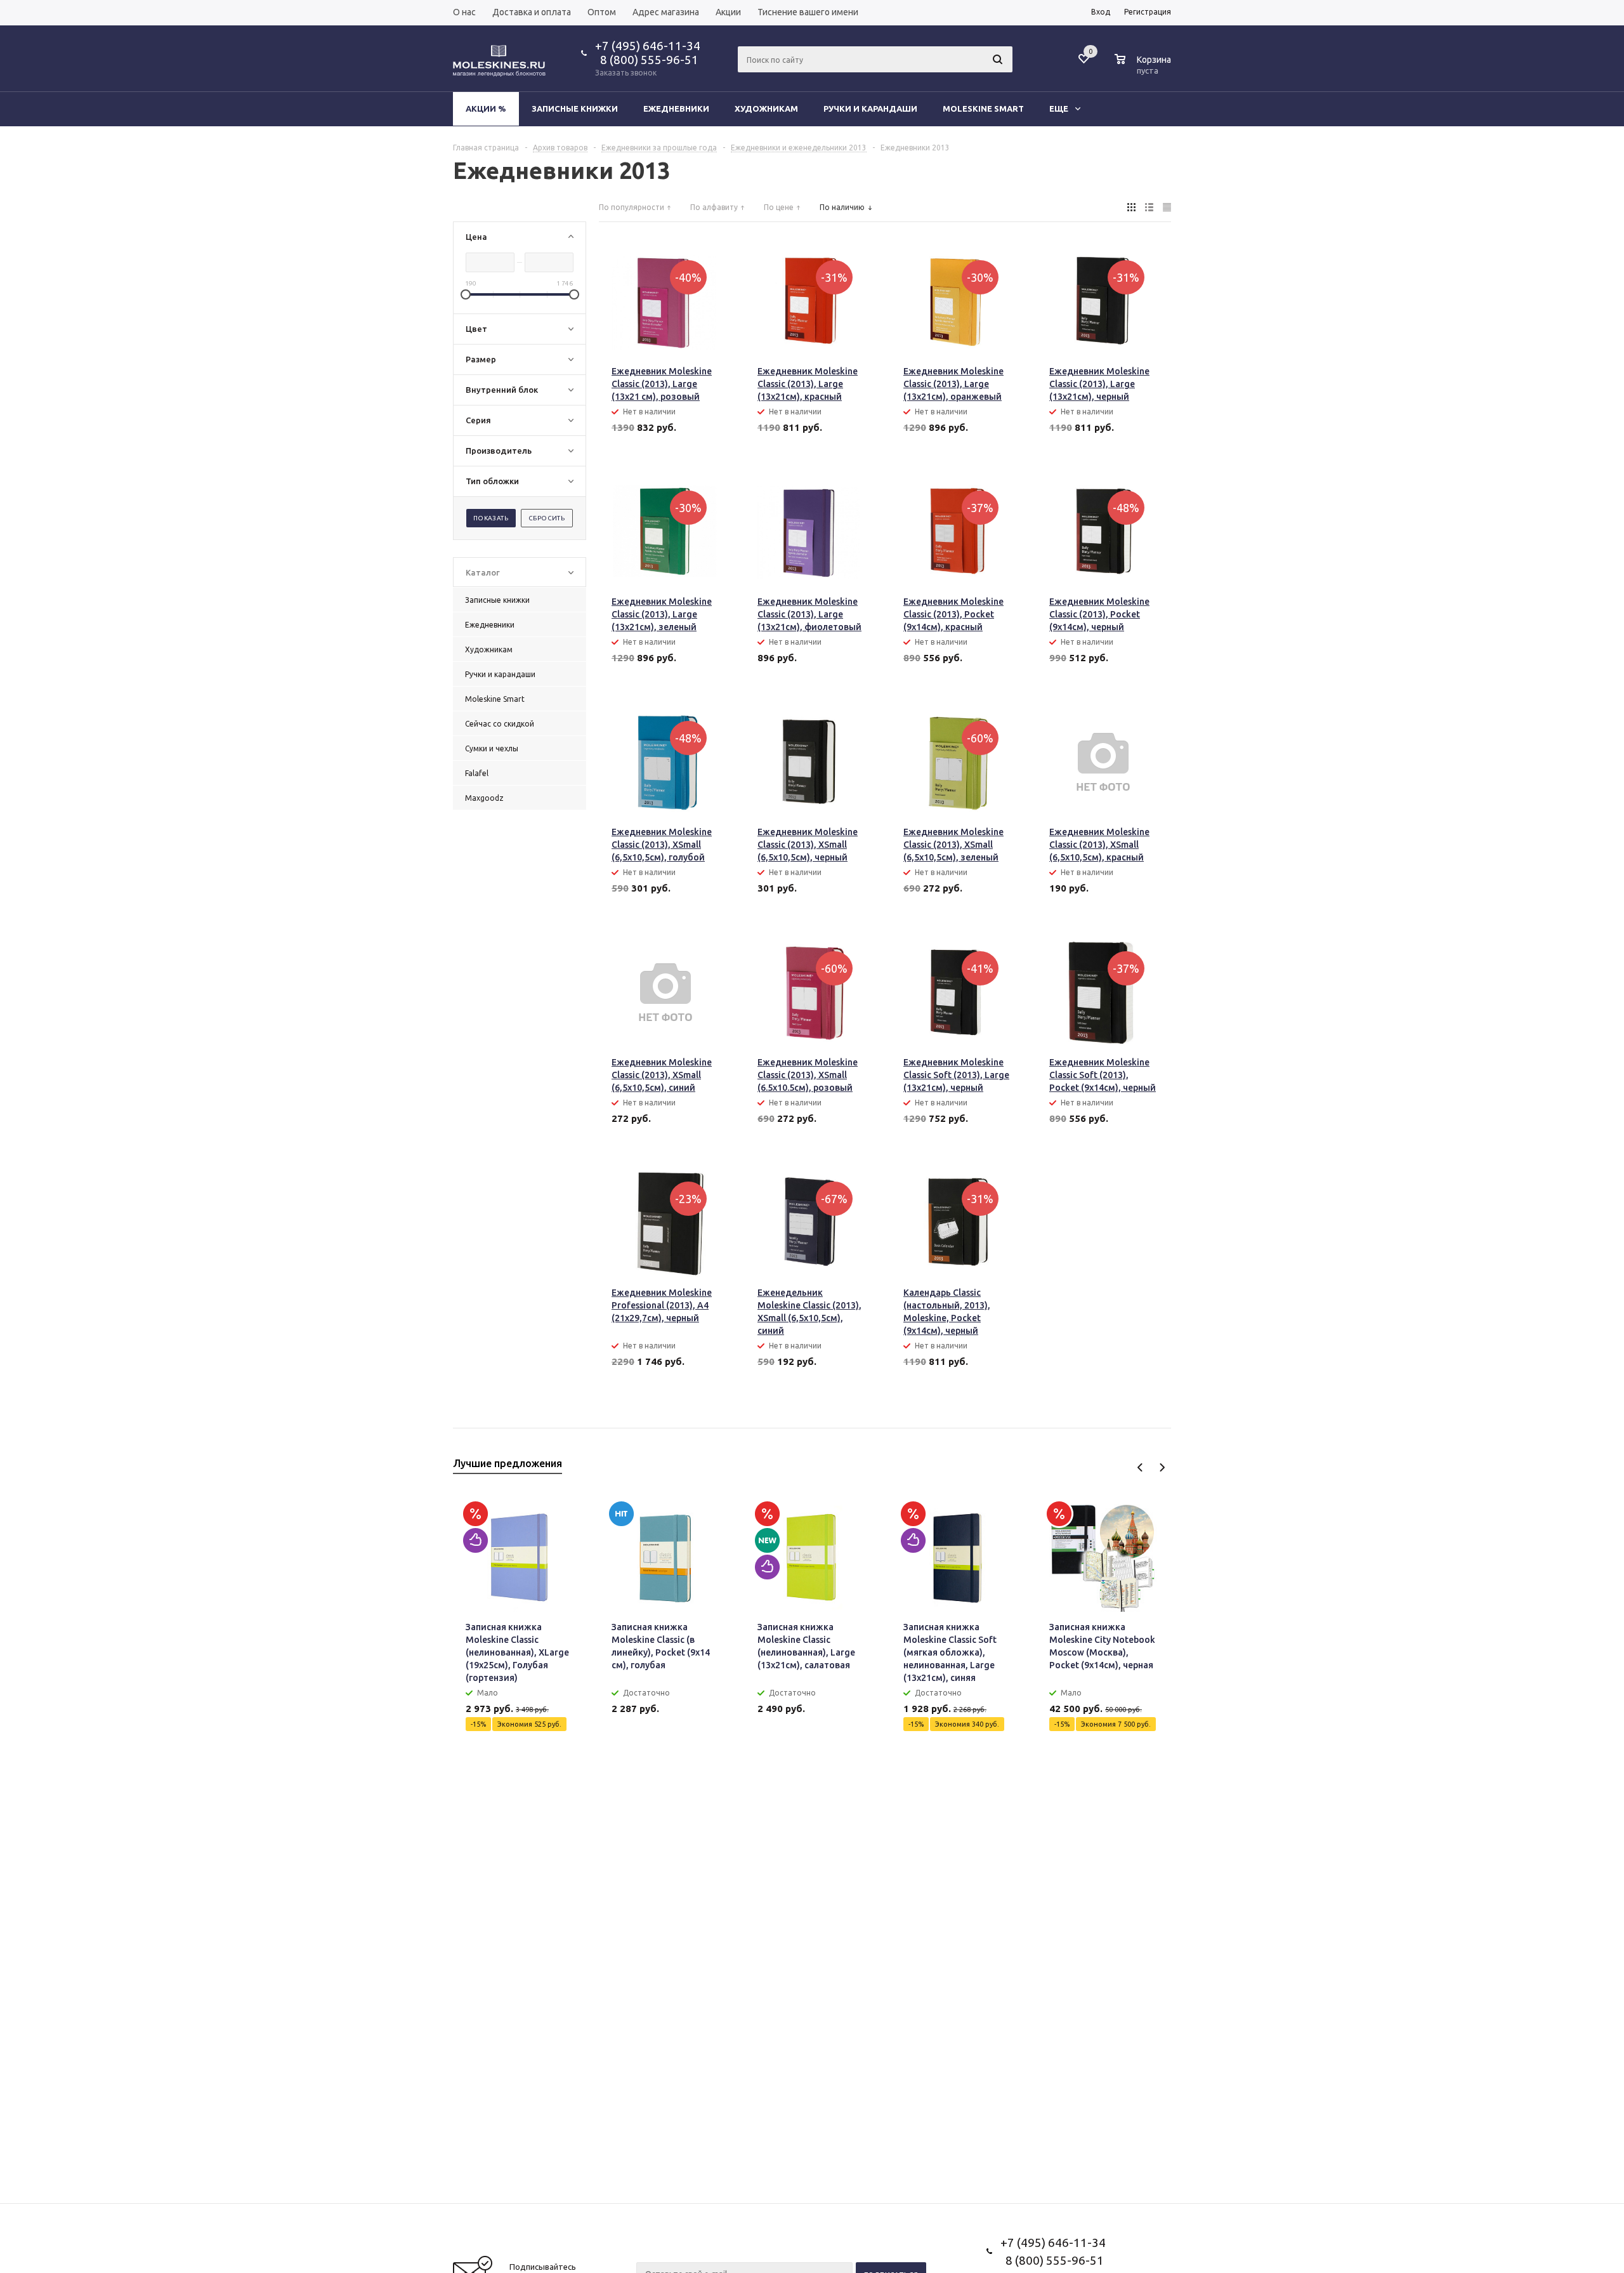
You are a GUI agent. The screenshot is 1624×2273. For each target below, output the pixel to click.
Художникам (766, 109)
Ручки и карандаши (870, 109)
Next (1162, 1467)
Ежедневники (676, 109)
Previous (1140, 1467)
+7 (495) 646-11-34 (648, 46)
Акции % (486, 109)
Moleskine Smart (983, 109)
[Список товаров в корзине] (1144, 69)
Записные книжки (575, 109)
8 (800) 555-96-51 (647, 60)
